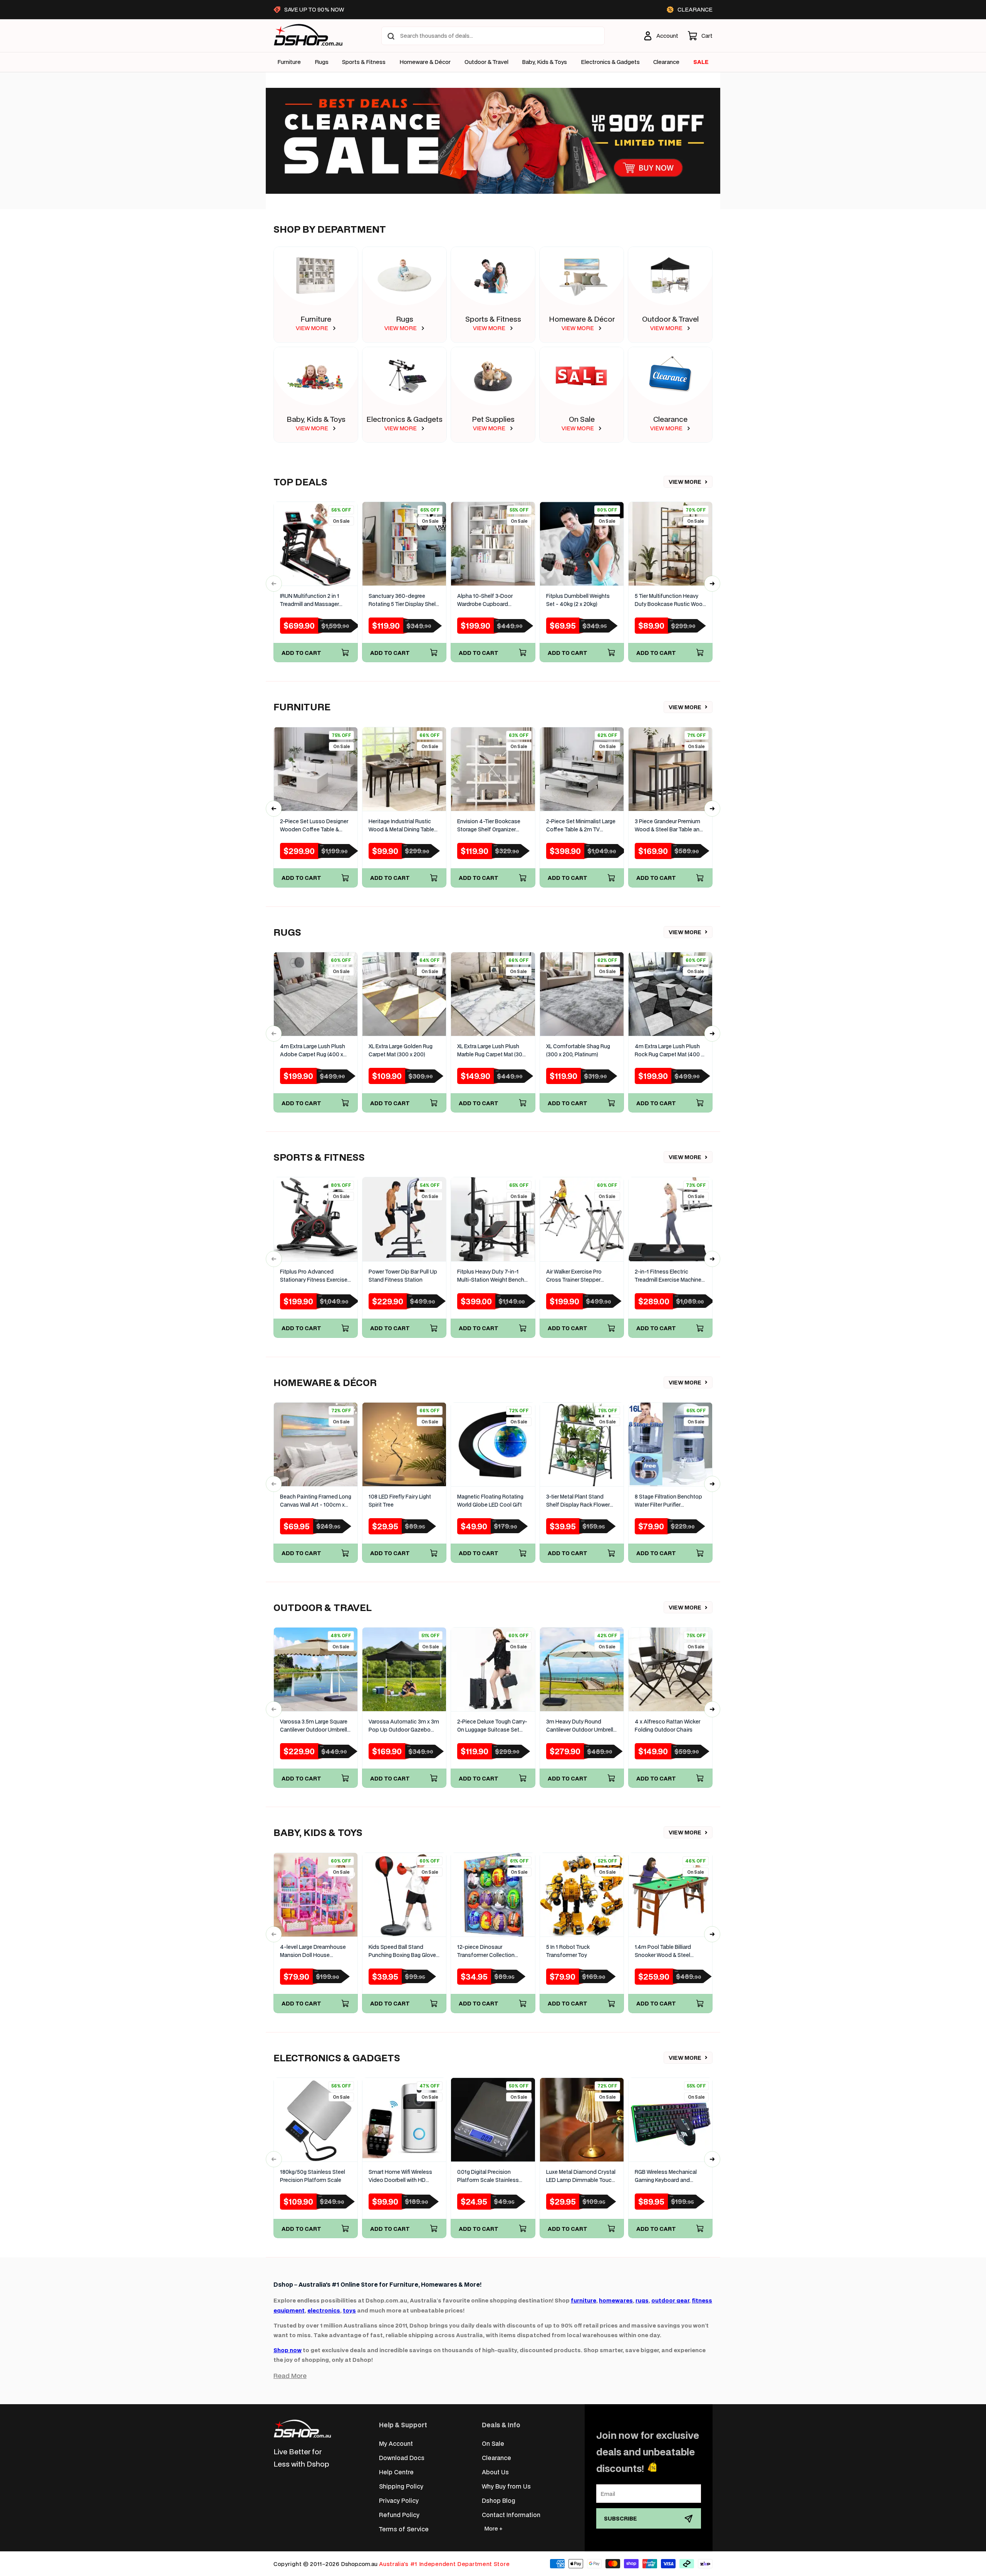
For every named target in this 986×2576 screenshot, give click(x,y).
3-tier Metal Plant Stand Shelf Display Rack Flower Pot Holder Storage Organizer (578, 1501)
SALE (701, 62)
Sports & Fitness (364, 62)
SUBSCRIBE (620, 2518)
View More (685, 482)
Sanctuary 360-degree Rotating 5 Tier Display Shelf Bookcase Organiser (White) (403, 600)
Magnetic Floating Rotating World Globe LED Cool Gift (490, 1501)
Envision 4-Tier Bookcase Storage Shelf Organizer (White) (489, 826)
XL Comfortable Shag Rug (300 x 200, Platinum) (578, 1050)
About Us (495, 2472)
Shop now (288, 2350)
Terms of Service (404, 2529)
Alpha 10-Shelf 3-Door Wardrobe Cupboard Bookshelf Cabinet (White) (490, 600)
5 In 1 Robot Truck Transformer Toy (568, 1951)
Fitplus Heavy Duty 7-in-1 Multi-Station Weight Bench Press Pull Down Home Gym (492, 1276)
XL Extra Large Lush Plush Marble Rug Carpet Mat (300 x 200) (491, 1051)
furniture (584, 2300)
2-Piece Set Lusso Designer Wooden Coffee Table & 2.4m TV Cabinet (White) (314, 826)
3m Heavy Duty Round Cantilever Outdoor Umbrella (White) (581, 1726)
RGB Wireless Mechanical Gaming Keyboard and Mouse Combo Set (666, 2176)
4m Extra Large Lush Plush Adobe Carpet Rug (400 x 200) (313, 1051)
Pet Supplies (493, 419)
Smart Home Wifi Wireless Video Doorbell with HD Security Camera (400, 2176)
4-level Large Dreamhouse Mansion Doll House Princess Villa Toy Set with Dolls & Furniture (313, 1951)
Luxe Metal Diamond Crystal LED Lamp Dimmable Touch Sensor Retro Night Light (581, 2176)
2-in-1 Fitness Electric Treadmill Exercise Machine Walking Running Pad (668, 1276)
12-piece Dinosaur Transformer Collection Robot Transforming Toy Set (492, 1951)
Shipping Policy (401, 2486)
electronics (324, 2310)
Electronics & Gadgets (404, 419)
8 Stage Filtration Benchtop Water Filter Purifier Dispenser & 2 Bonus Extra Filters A (668, 1501)
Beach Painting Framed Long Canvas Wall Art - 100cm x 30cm (316, 1501)
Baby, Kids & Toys (544, 62)
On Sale (582, 419)
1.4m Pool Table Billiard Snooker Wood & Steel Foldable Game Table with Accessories (667, 1951)
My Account (396, 2443)
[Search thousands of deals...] (391, 36)
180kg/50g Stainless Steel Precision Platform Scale (313, 2176)
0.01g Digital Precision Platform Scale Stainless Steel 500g (488, 2176)
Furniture (289, 62)
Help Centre (396, 2472)
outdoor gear (670, 2300)
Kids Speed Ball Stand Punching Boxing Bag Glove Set (402, 1951)
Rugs (322, 62)
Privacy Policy (399, 2500)
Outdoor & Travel (486, 62)
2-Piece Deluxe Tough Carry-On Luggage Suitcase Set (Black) (492, 1726)
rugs (642, 2300)
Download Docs (402, 2458)
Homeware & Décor (425, 62)
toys (349, 2310)
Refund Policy (399, 2515)
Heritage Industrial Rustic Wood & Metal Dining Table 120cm (401, 826)
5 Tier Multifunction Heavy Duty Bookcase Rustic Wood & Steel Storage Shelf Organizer (670, 600)
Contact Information (511, 2515)
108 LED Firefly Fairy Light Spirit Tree (400, 1501)
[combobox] (493, 36)
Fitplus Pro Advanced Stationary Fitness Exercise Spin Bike (314, 1276)
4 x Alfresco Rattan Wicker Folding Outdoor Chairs (667, 1726)
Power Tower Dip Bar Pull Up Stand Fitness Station (403, 1276)
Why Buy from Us (506, 2486)
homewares (616, 2300)
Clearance (670, 419)
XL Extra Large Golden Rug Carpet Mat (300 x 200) (401, 1050)
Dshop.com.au (359, 2564)
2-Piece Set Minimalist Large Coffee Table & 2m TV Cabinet (581, 826)
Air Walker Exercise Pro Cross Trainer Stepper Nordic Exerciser (574, 1276)
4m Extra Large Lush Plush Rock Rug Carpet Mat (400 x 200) (669, 1051)
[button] (700, 36)
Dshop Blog (499, 2500)
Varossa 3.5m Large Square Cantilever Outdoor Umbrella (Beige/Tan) (315, 1726)
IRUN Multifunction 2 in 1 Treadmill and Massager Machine (310, 600)
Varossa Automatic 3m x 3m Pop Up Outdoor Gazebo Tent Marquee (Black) (404, 1726)
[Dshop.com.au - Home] (302, 2429)
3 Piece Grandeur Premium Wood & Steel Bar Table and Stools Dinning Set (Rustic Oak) (669, 826)
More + (493, 2528)
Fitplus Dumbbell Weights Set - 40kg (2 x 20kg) (578, 600)
